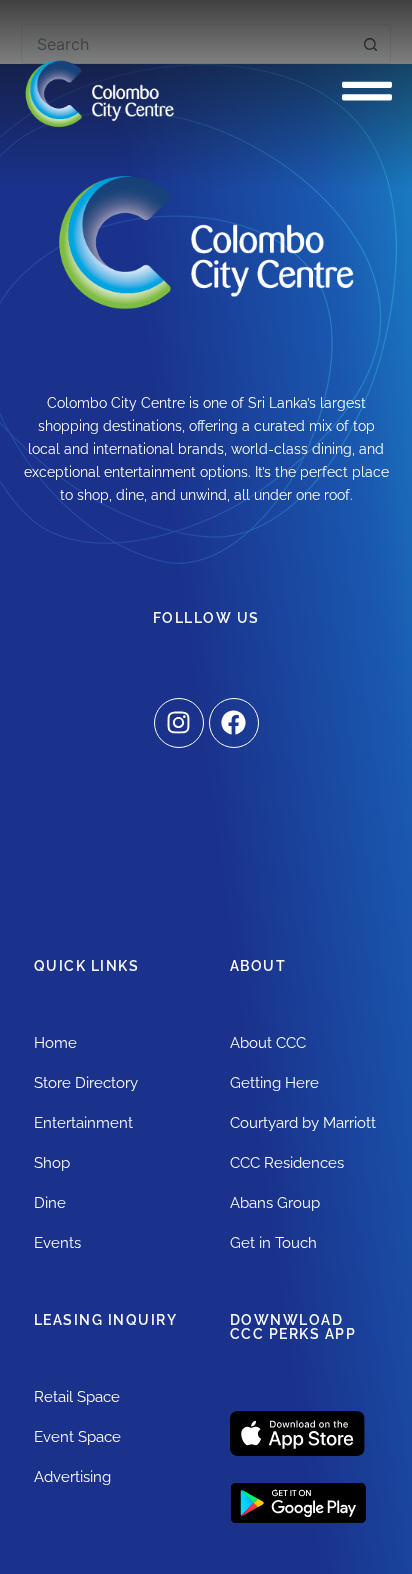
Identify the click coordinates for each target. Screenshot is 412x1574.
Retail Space (77, 1397)
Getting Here (274, 1083)
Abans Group (275, 1203)
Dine (50, 1203)
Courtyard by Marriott (303, 1123)
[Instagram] (179, 723)
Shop (52, 1163)
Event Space (77, 1437)
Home (55, 1043)
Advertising (72, 1477)
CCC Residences (287, 1163)
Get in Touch (273, 1243)
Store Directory (86, 1083)
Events (57, 1243)
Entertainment (83, 1123)
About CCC (268, 1043)
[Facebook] (234, 723)
